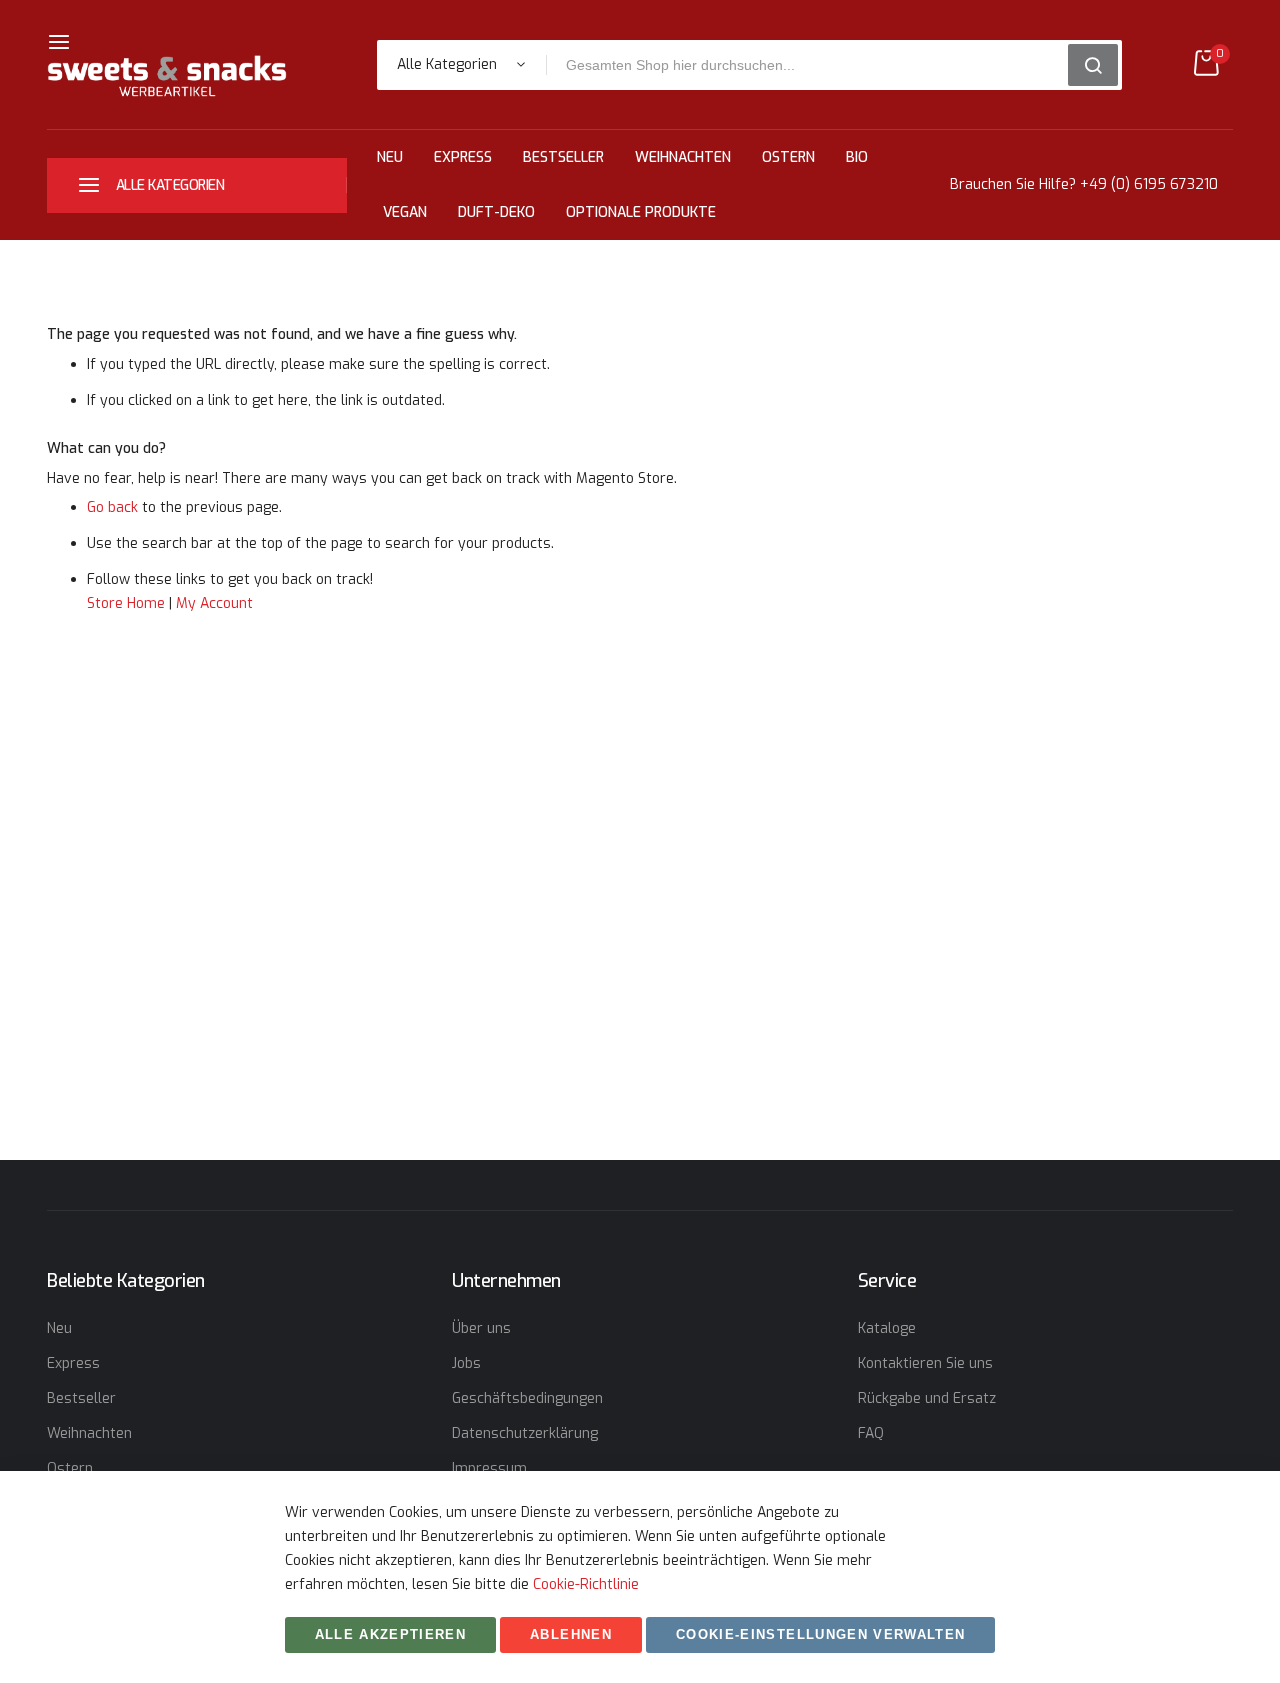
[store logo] (167, 76)
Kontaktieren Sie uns (925, 1363)
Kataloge (887, 1328)
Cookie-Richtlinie (586, 1584)
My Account (214, 603)
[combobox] (814, 65)
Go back (112, 507)
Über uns (481, 1328)
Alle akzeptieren (391, 1634)
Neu (390, 157)
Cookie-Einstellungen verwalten (821, 1634)
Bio (857, 157)
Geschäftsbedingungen (527, 1398)
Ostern (788, 157)
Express (463, 157)
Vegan (405, 212)
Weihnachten (683, 157)
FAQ (871, 1433)
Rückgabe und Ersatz (927, 1398)
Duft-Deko (496, 212)
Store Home (126, 603)
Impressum (489, 1468)
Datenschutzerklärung (525, 1433)
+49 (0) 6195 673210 (1149, 184)
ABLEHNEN (571, 1634)
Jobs (466, 1363)
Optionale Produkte (641, 212)
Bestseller (563, 157)
